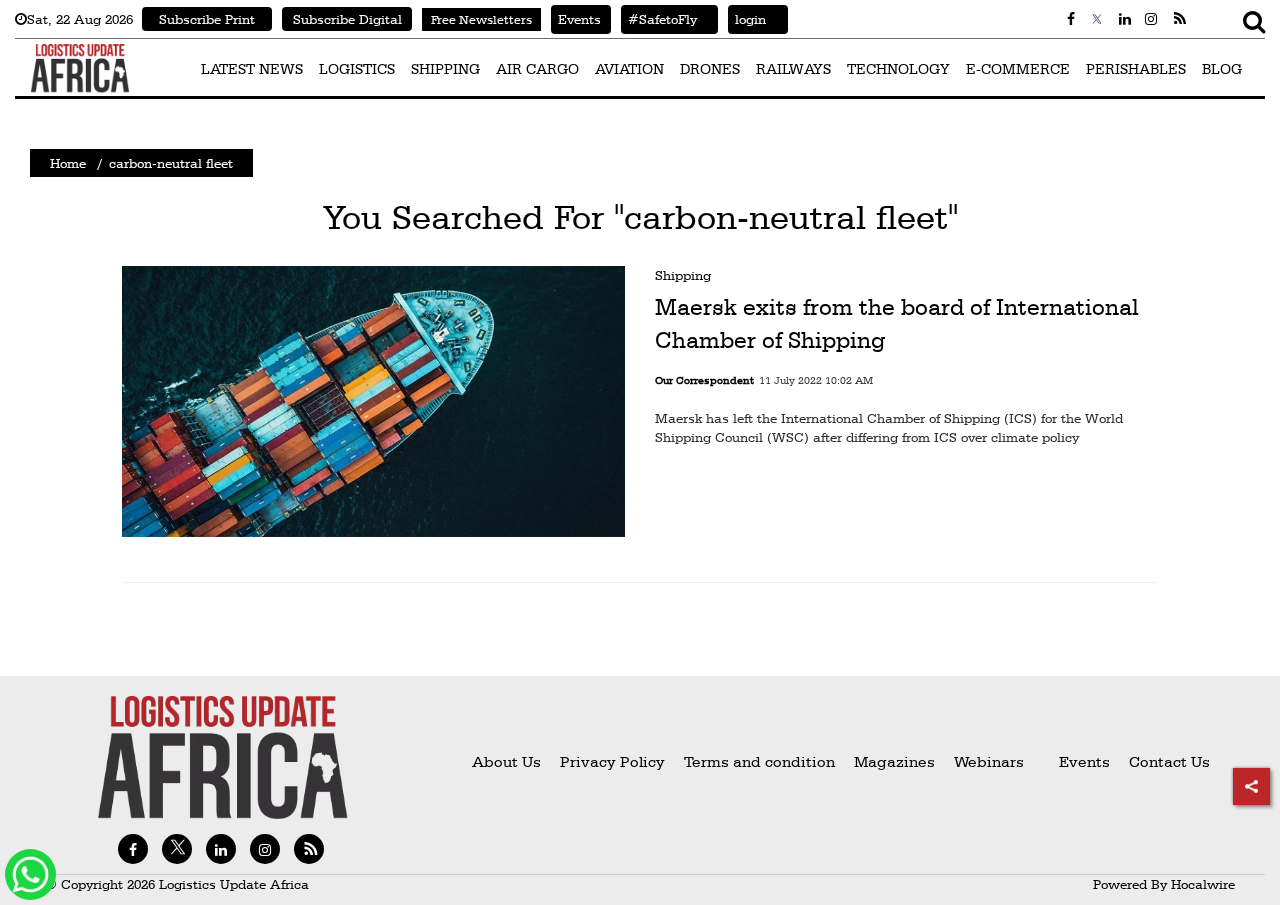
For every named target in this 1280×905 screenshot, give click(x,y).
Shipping (683, 275)
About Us (506, 761)
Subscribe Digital (347, 19)
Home (68, 163)
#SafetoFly (659, 19)
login (747, 19)
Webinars (989, 761)
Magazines (896, 761)
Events (576, 19)
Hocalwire (1203, 884)
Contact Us (1169, 761)
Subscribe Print (207, 19)
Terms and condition (761, 761)
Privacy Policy (612, 761)
